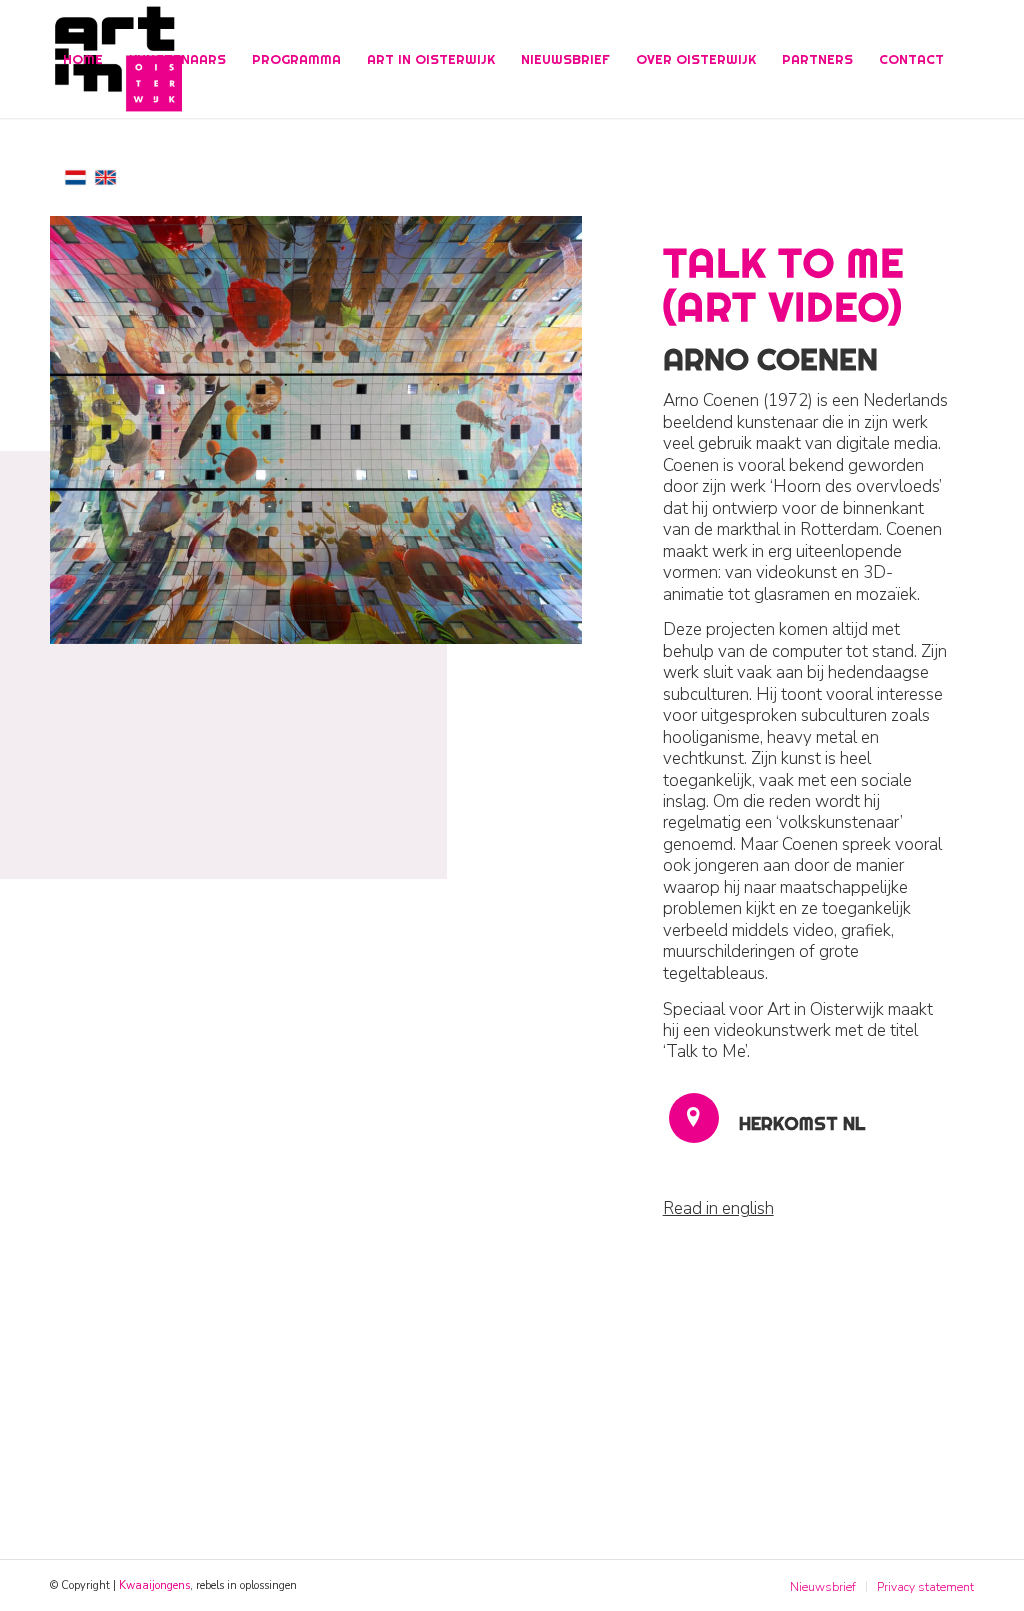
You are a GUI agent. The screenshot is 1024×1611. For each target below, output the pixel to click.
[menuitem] (83, 59)
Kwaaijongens (154, 1585)
